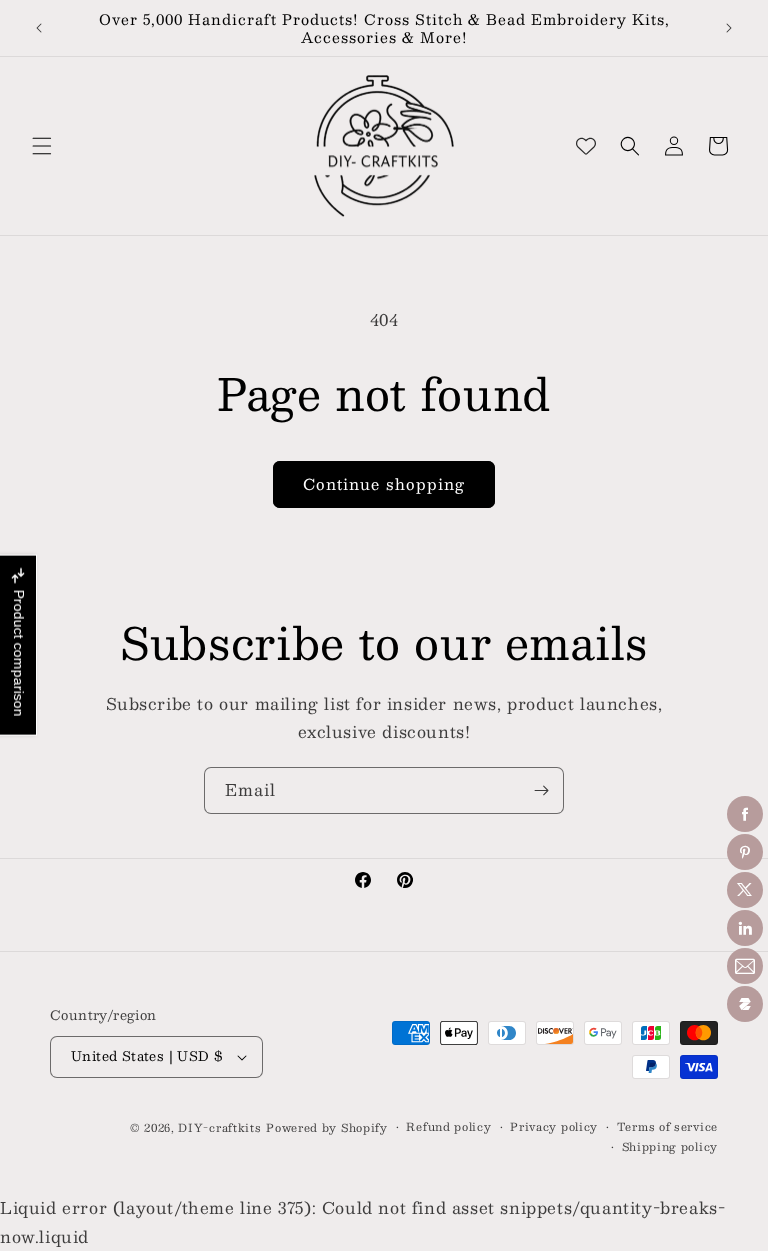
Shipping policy (670, 1147)
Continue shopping (384, 483)
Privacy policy (554, 1127)
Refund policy (448, 1127)
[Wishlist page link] (586, 146)
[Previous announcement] (39, 28)
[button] (42, 146)
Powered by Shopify (327, 1127)
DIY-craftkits (219, 1127)
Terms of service (667, 1127)
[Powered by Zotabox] (745, 1004)
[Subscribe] (541, 790)
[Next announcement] (729, 28)
